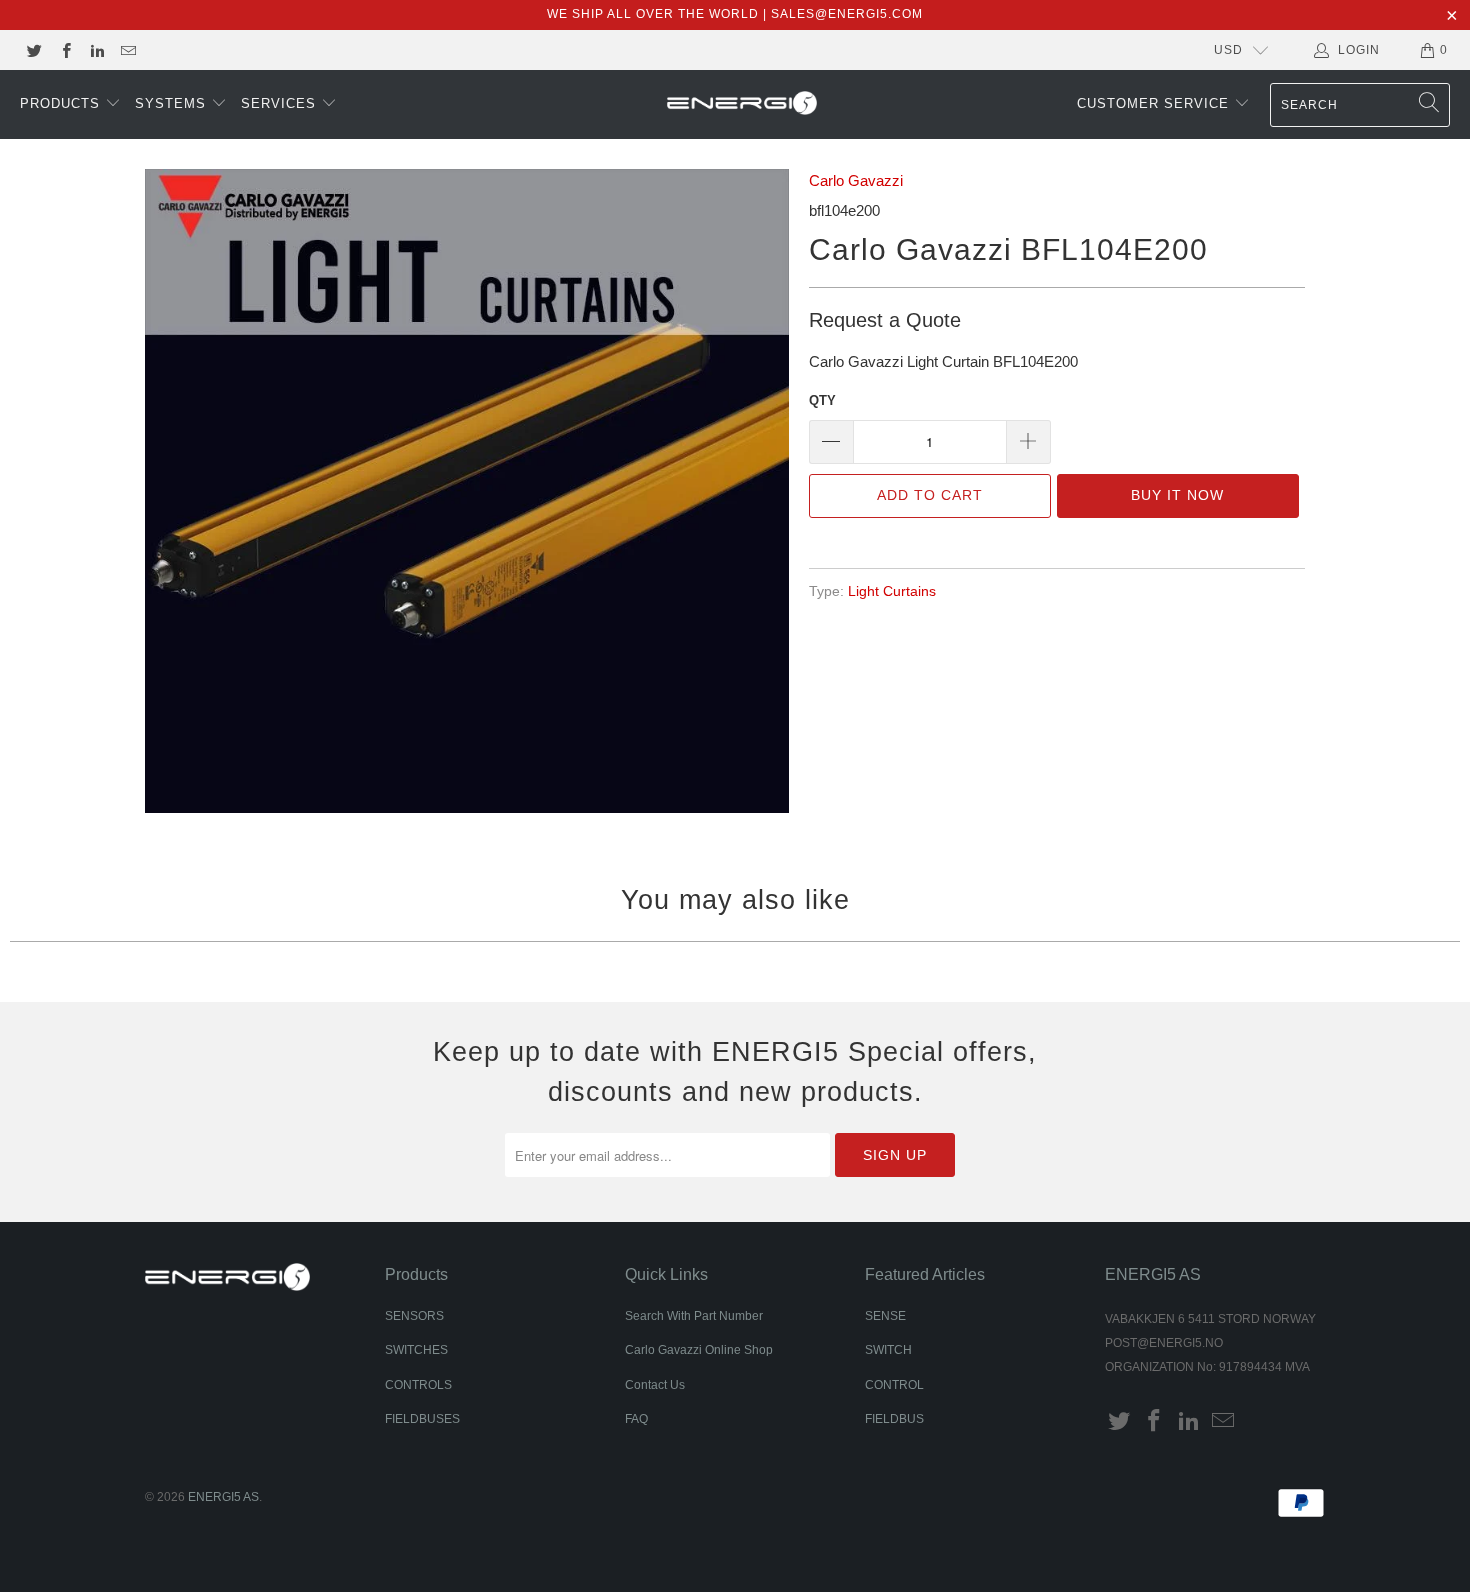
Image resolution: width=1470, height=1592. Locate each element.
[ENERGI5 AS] (742, 105)
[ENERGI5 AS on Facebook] (64, 50)
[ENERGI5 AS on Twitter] (33, 50)
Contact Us (655, 1385)
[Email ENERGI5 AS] (127, 50)
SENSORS (414, 1316)
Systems (173, 103)
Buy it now (1177, 495)
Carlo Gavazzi (856, 180)
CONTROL (894, 1385)
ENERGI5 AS (223, 1497)
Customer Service (1155, 103)
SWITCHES (416, 1350)
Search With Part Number (694, 1316)
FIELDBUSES (422, 1419)
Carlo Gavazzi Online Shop (699, 1350)
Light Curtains (892, 591)
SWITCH (888, 1350)
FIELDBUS (894, 1419)
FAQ (636, 1419)
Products (62, 103)
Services (281, 103)
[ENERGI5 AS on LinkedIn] (96, 50)
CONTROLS (418, 1385)
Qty (822, 400)
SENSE (885, 1316)
